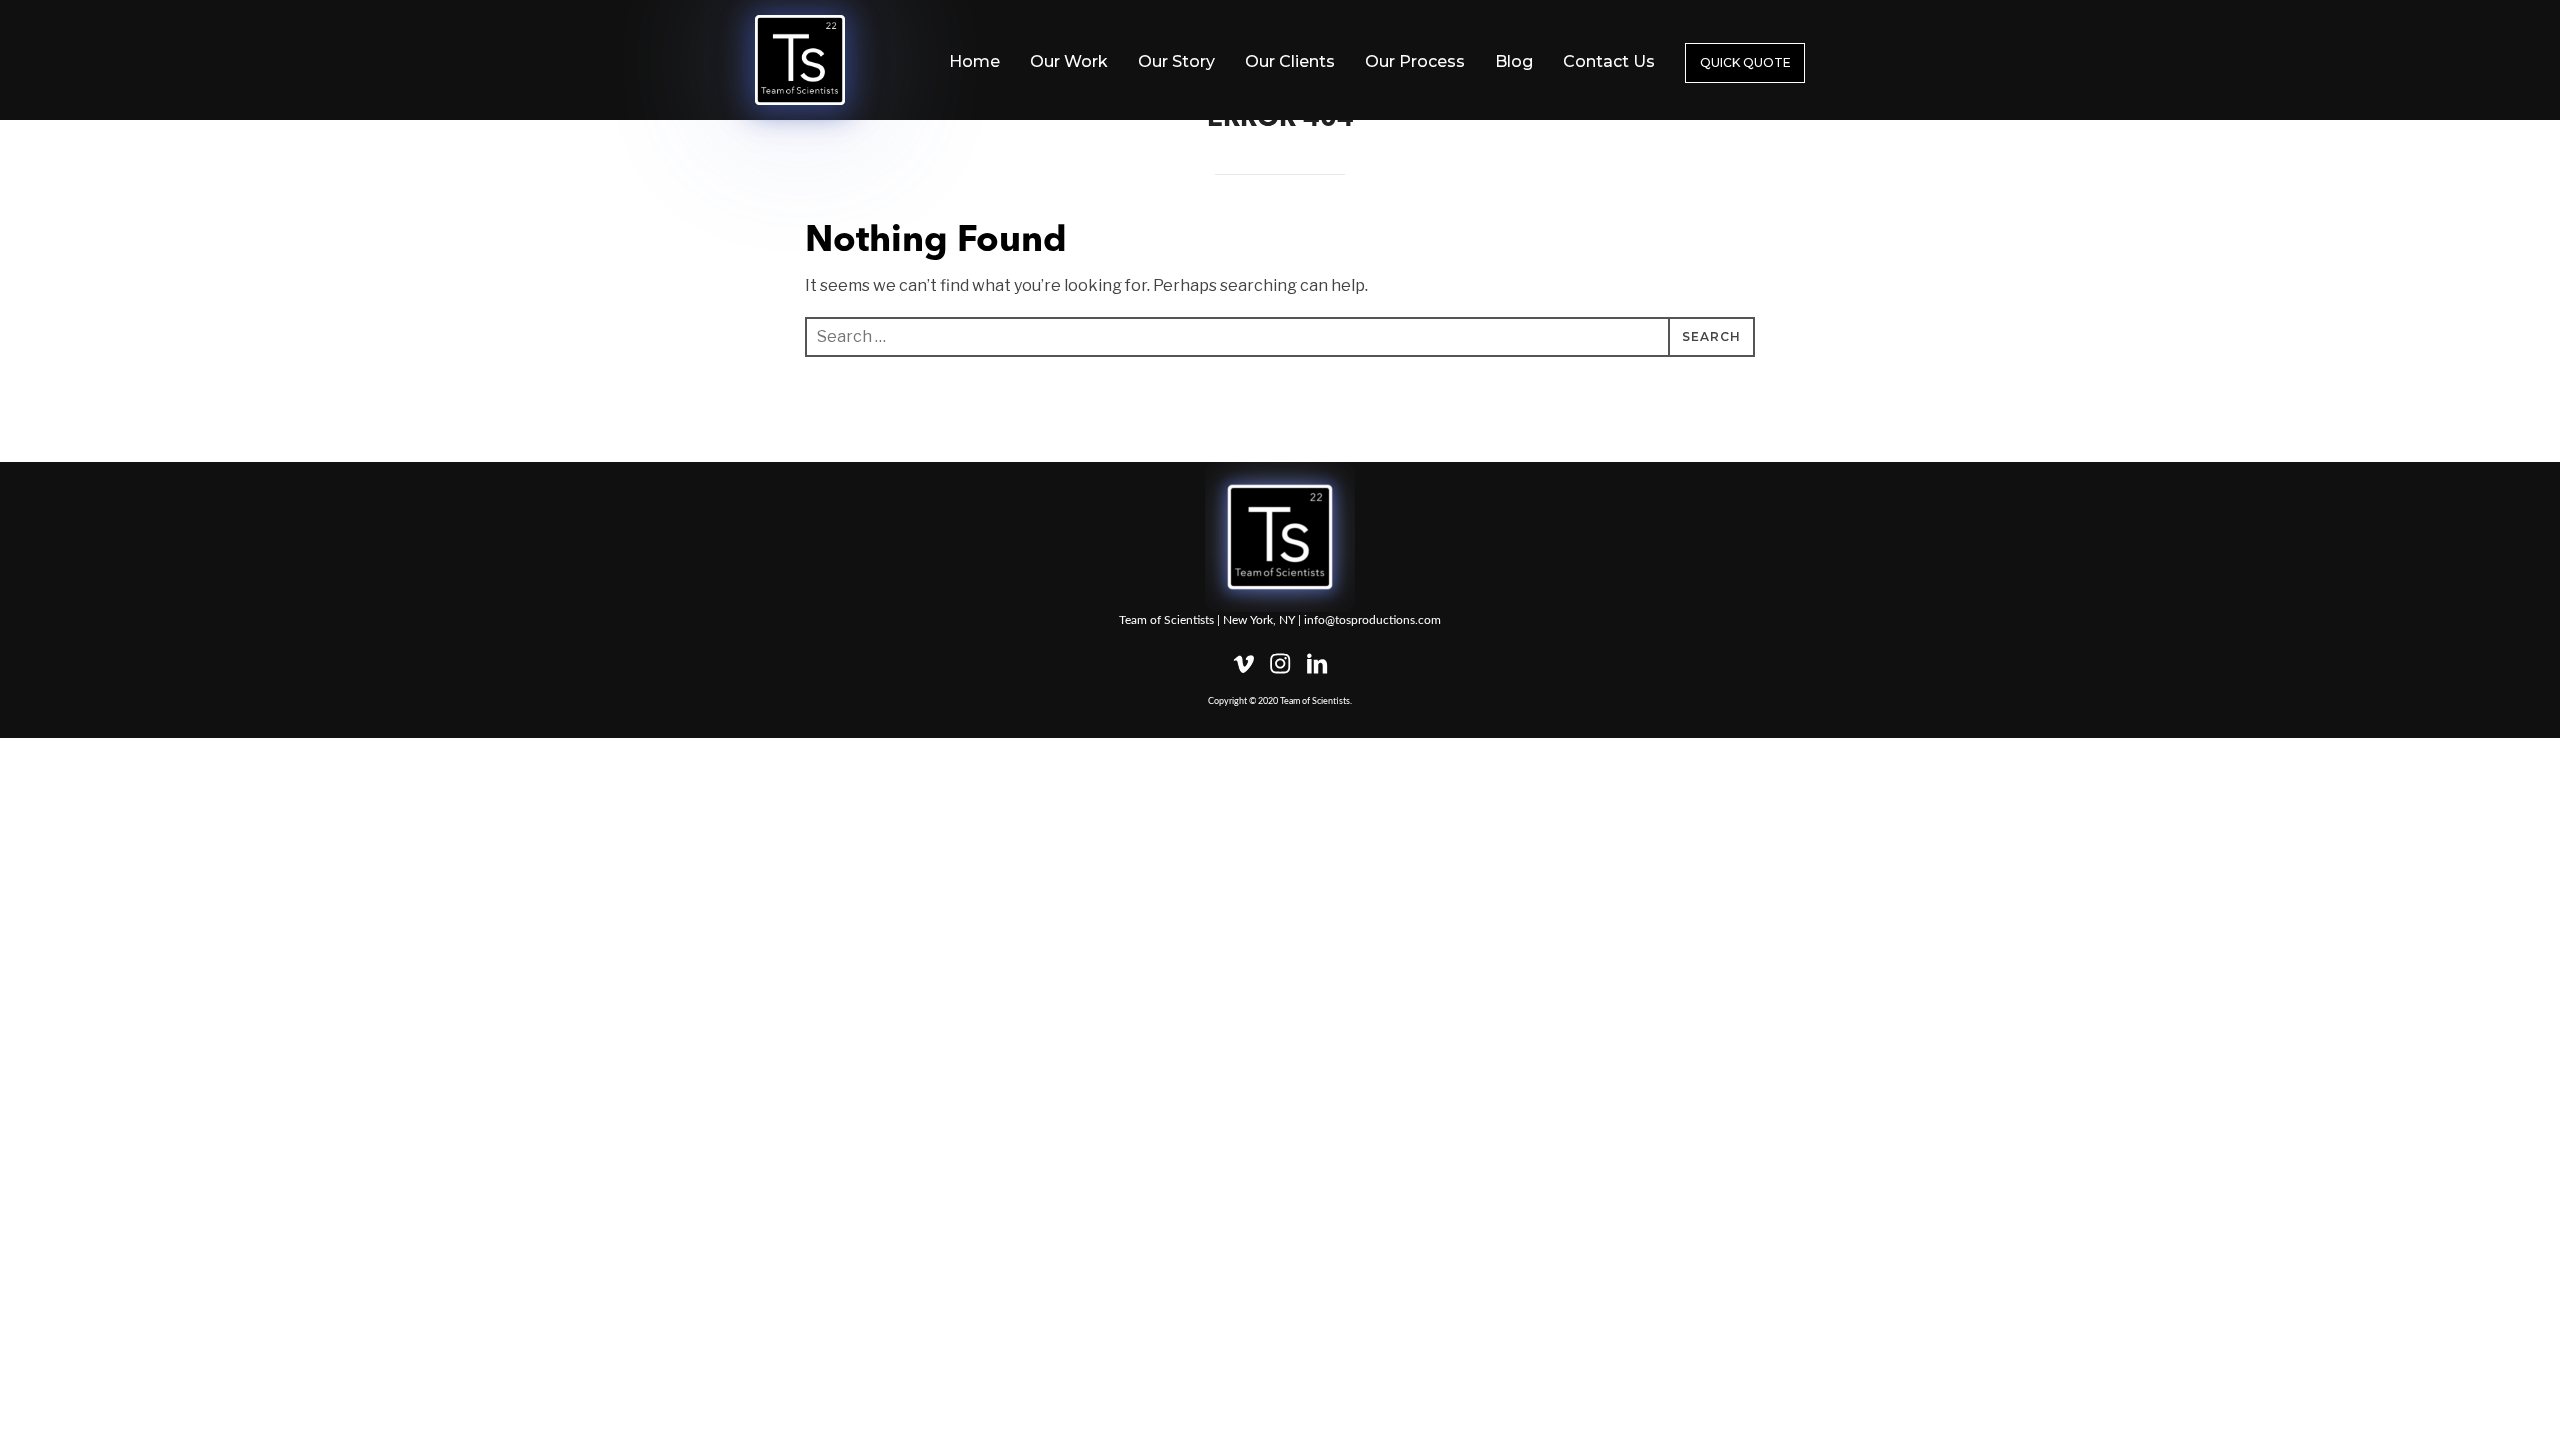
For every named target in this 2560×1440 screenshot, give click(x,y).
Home (974, 61)
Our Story (1176, 61)
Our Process (1415, 61)
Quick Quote (1745, 62)
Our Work (1069, 61)
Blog (1514, 61)
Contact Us (1609, 61)
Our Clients (1290, 61)
